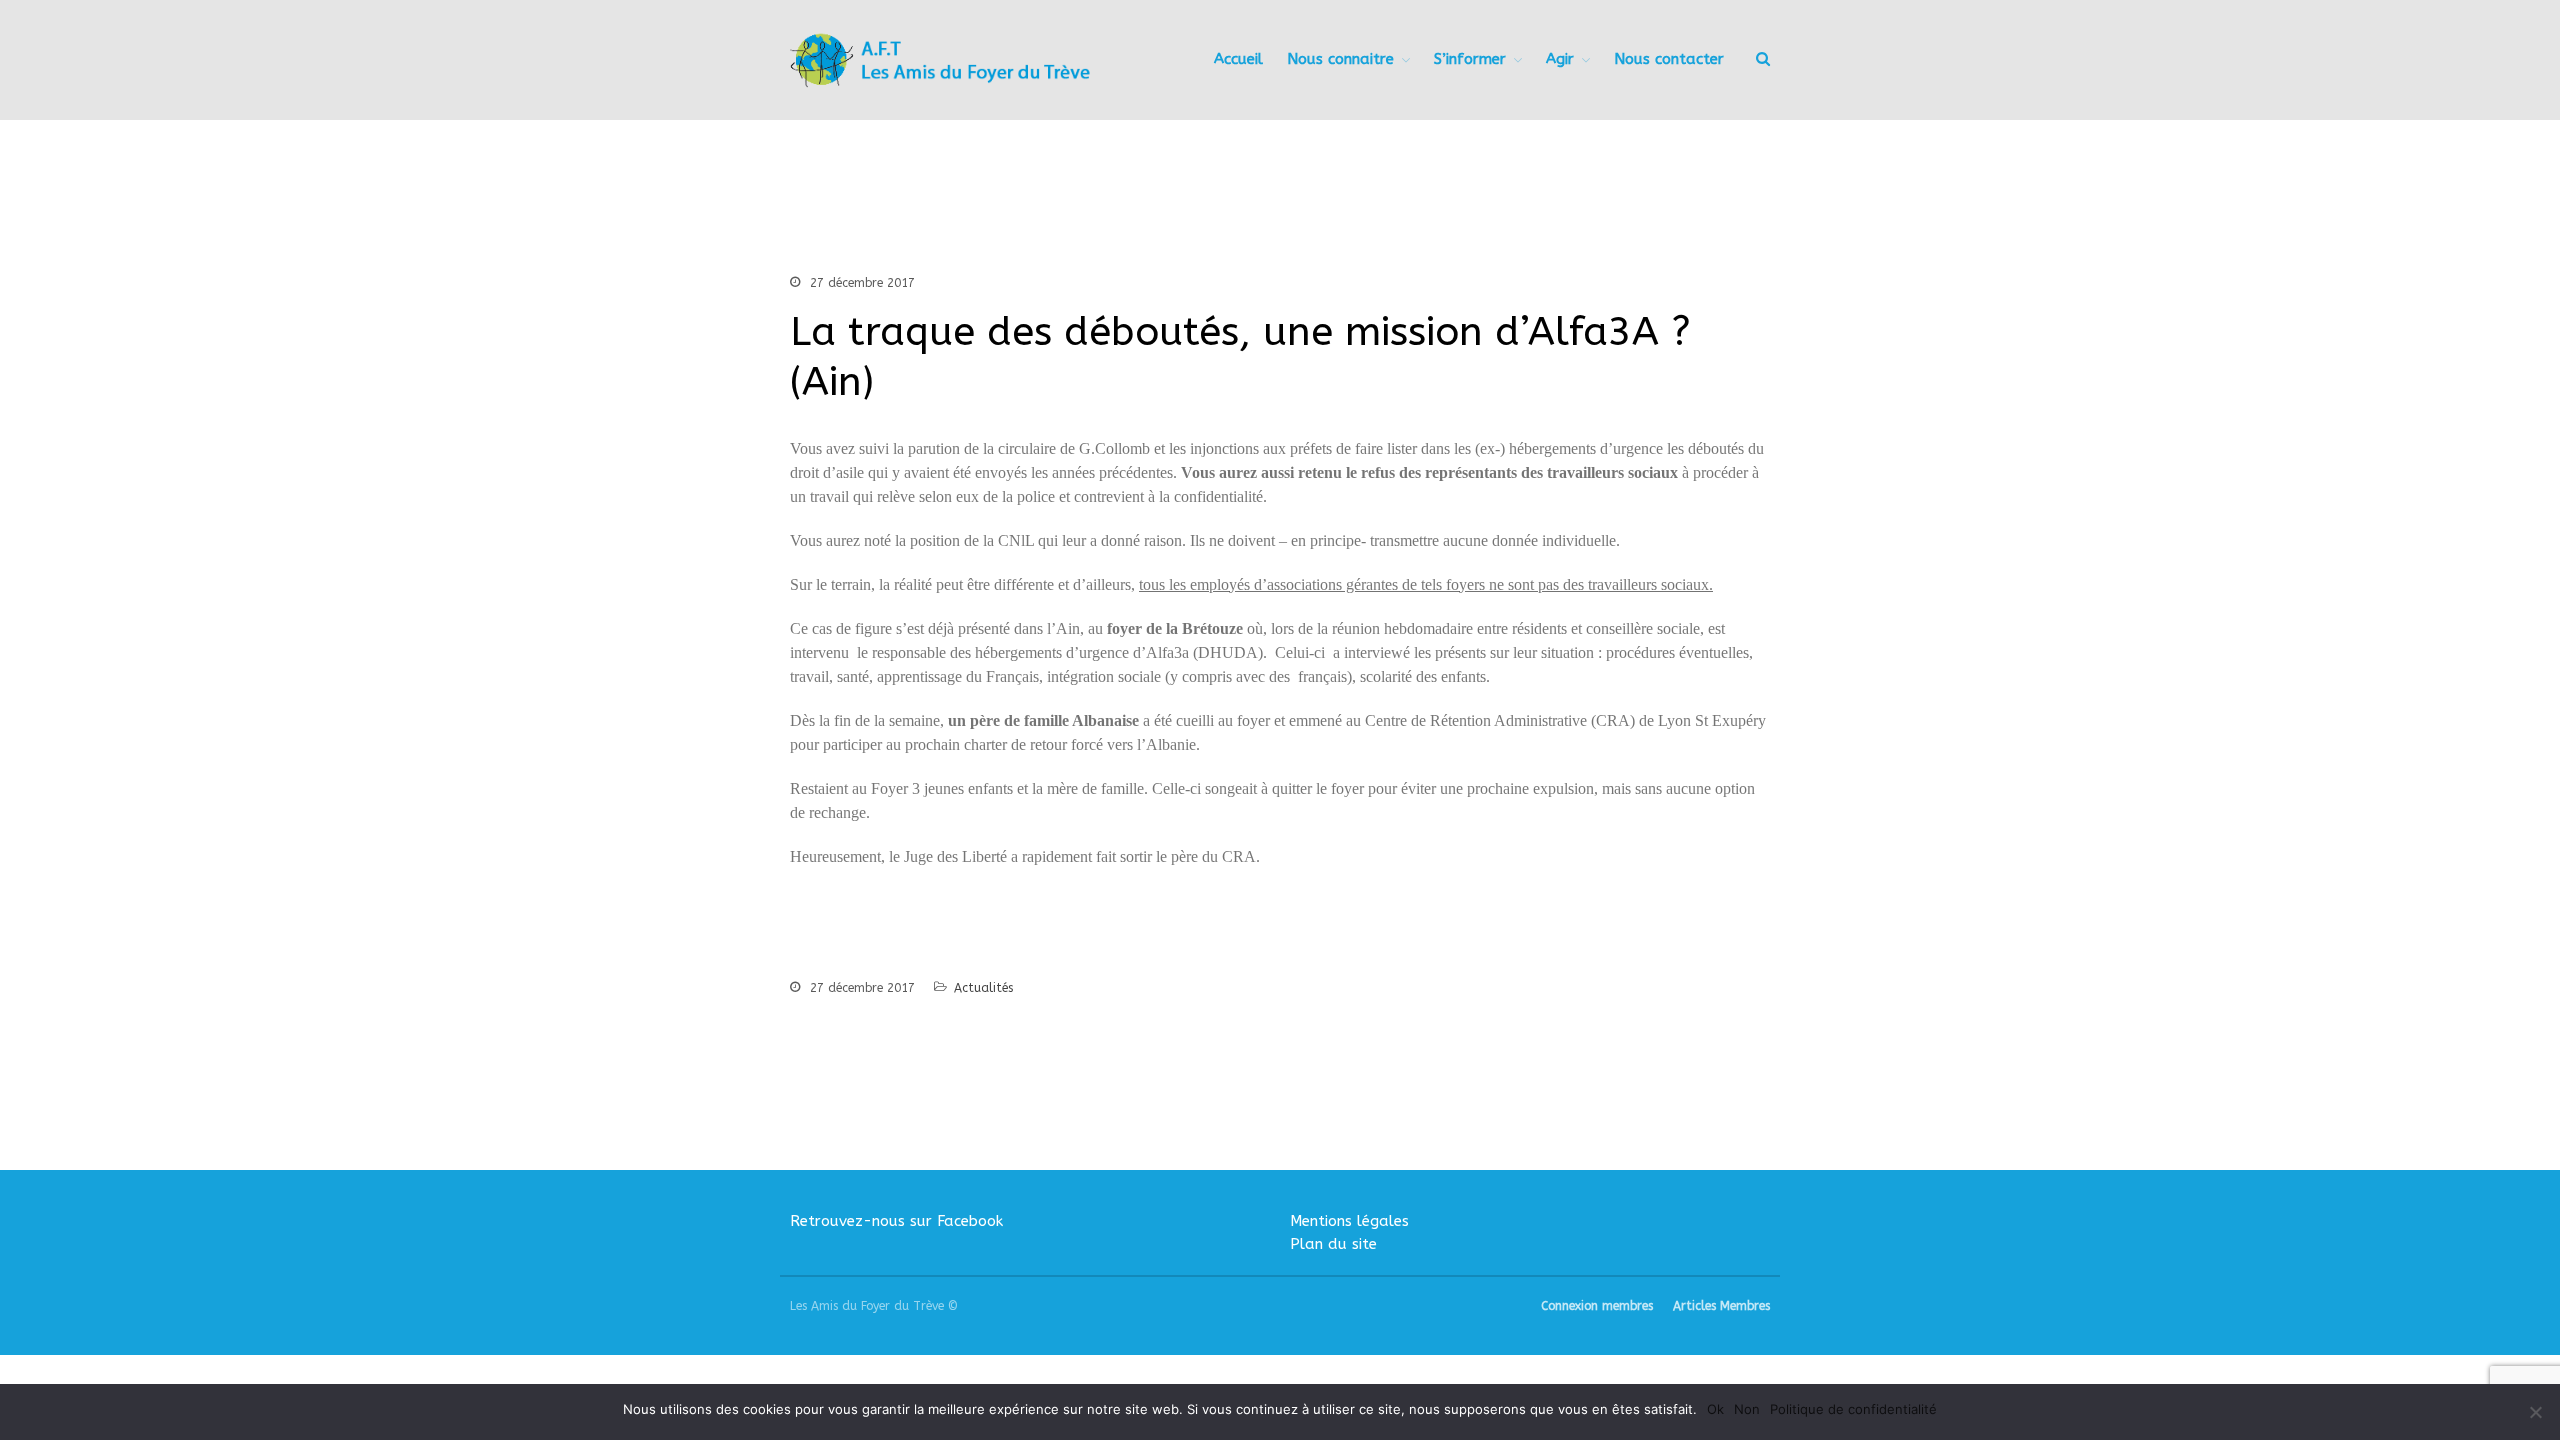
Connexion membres (1597, 1306)
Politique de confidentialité (1853, 1409)
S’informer (1470, 59)
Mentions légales (1349, 1221)
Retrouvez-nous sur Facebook (896, 1221)
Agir (1560, 59)
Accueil (1238, 59)
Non (1747, 1409)
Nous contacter (1669, 59)
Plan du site (1333, 1244)
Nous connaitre (1340, 59)
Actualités (983, 988)
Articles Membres (1721, 1306)
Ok (1715, 1409)
